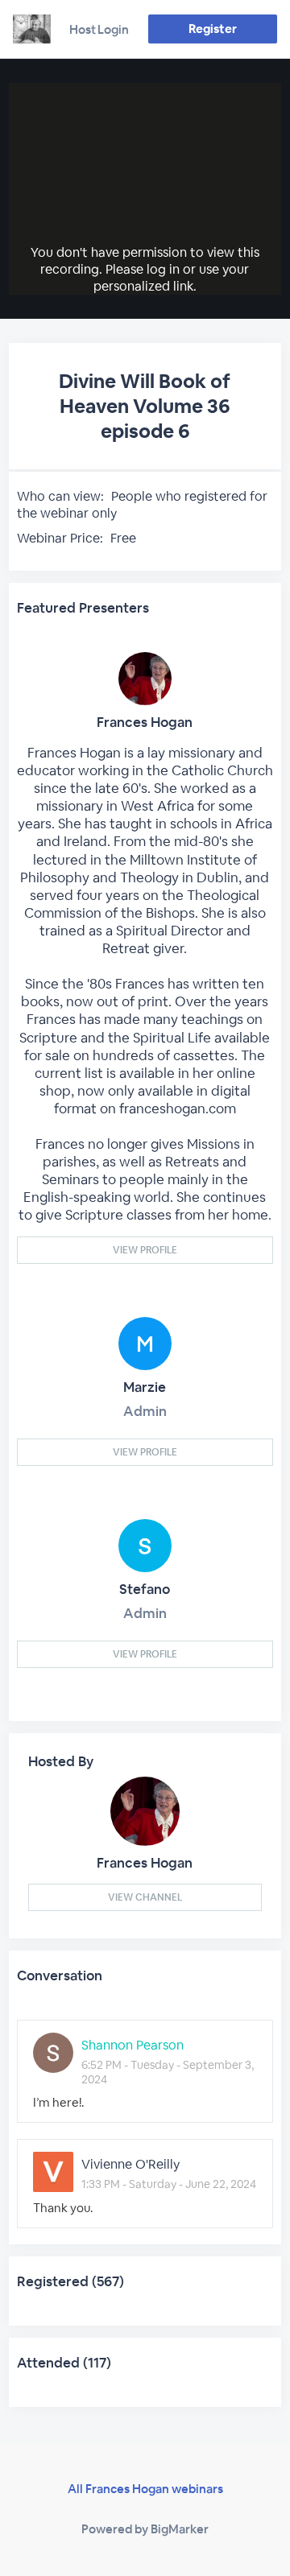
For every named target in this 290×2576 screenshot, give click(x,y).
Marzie (145, 1387)
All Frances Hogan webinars (145, 2489)
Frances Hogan (145, 722)
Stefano (145, 1589)
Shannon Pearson (133, 2045)
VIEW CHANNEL (145, 1897)
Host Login (99, 29)
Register (212, 29)
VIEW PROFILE (145, 1250)
